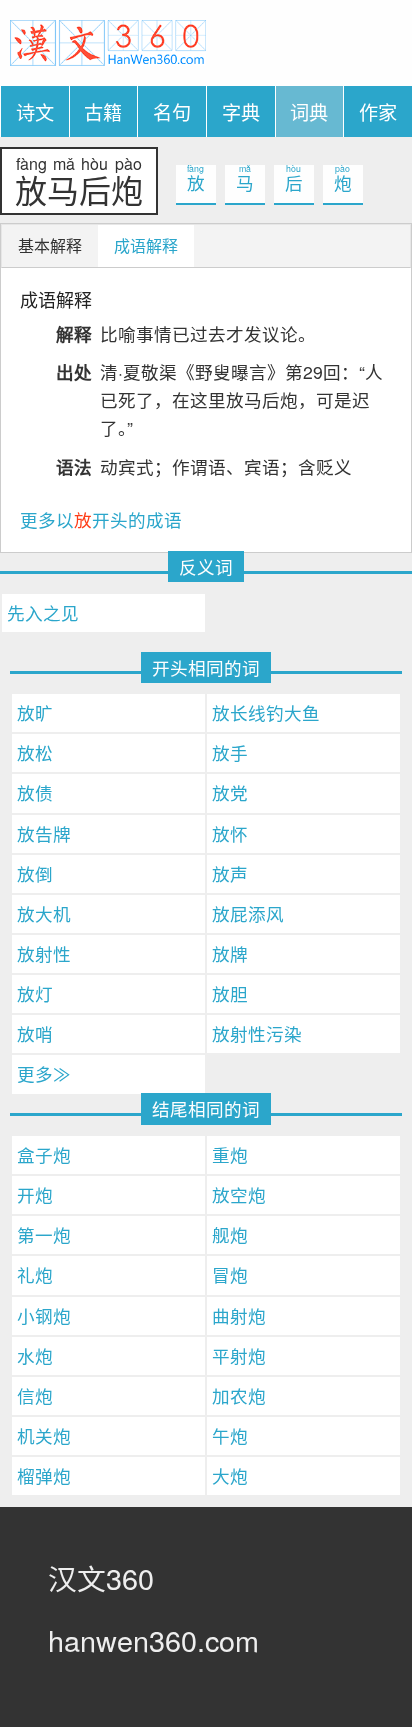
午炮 (230, 1435)
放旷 (35, 712)
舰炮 (230, 1234)
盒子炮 (44, 1154)
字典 (241, 111)
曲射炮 (239, 1315)
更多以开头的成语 (101, 519)
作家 (378, 111)
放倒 (35, 873)
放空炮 (239, 1194)
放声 (230, 873)
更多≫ (44, 1073)
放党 (230, 792)
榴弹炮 (44, 1475)
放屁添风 (248, 913)
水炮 (35, 1355)
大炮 (230, 1475)
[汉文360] (108, 40)
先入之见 (43, 612)
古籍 (103, 111)
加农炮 (239, 1395)
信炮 (35, 1395)
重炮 (230, 1154)
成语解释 (146, 245)
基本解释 (50, 245)
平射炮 (239, 1355)
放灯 (35, 993)
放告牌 (44, 833)
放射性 (44, 953)
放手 (230, 752)
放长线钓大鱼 (266, 712)
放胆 (230, 993)
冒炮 (230, 1274)
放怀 (230, 833)
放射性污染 (257, 1033)
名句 (172, 111)
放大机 (44, 913)
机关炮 (44, 1435)
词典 (309, 111)
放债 (35, 792)
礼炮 (35, 1274)
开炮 (35, 1194)
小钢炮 (44, 1315)
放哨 (35, 1033)
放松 (35, 752)
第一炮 (44, 1234)
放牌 (230, 953)
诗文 (35, 111)
